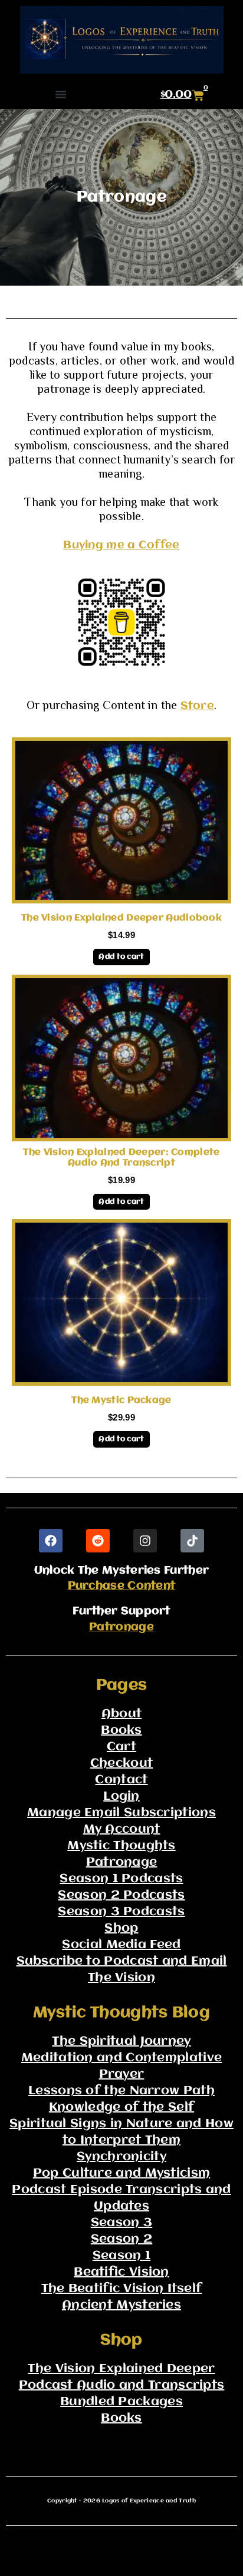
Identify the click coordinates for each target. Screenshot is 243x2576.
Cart (121, 1747)
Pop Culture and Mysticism (122, 2173)
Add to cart (121, 957)
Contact (121, 1780)
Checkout (121, 1764)
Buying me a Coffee (121, 545)
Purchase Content (122, 1586)
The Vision (121, 1978)
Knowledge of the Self (121, 2108)
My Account (122, 1830)
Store (198, 706)
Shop (121, 1928)
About (122, 1714)
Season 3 (121, 2223)
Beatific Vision (121, 2272)
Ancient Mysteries (121, 2305)
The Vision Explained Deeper (121, 2369)
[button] (61, 94)
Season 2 (121, 2239)
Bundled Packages (121, 2402)
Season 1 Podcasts (121, 1879)
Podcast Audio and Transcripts (122, 2385)
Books (121, 1731)
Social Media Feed (121, 1945)
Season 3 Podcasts (121, 1912)
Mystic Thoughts (121, 1846)
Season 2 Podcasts (121, 1895)
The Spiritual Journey (121, 2042)
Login (121, 1797)
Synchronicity (121, 2157)
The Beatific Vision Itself (122, 2289)
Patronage (121, 1627)
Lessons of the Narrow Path (121, 2091)
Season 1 (121, 2256)
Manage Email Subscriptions (121, 1813)
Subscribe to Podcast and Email (122, 1961)
